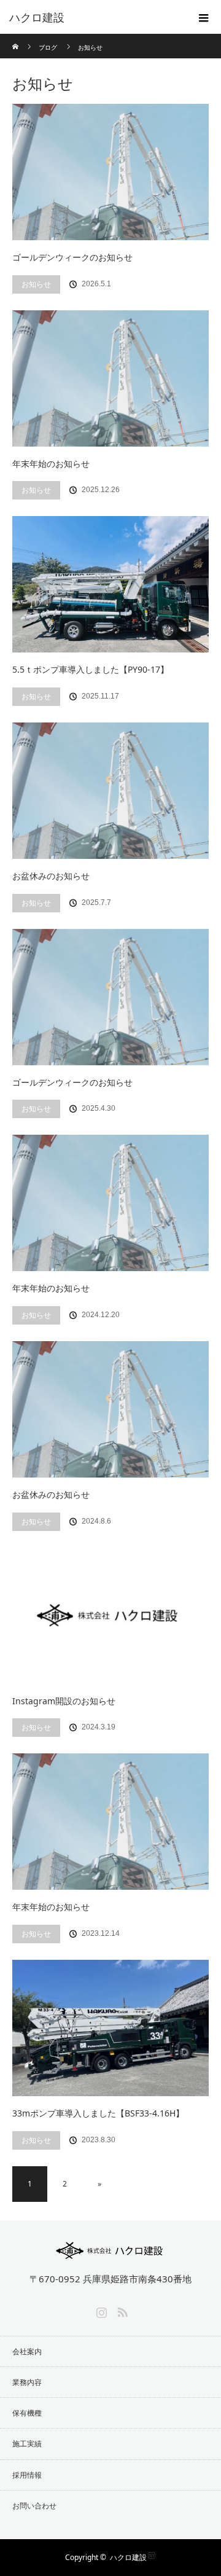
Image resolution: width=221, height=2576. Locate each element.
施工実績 (27, 2444)
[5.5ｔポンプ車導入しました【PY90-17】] (110, 584)
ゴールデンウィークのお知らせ (72, 257)
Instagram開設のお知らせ (64, 1701)
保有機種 (27, 2413)
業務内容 (27, 2382)
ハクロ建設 (128, 2557)
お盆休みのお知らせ (51, 876)
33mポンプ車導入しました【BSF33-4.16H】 (98, 2113)
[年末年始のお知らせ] (110, 378)
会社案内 (27, 2351)
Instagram (100, 2310)
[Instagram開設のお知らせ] (110, 1616)
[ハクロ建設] (92, 17)
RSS (121, 2310)
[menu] (204, 17)
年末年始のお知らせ (51, 464)
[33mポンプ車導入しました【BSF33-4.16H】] (110, 2028)
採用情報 (27, 2475)
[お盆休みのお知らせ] (110, 791)
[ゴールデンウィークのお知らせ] (110, 172)
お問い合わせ (34, 2506)
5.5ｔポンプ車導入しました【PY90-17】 (91, 669)
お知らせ (36, 284)
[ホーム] (16, 38)
